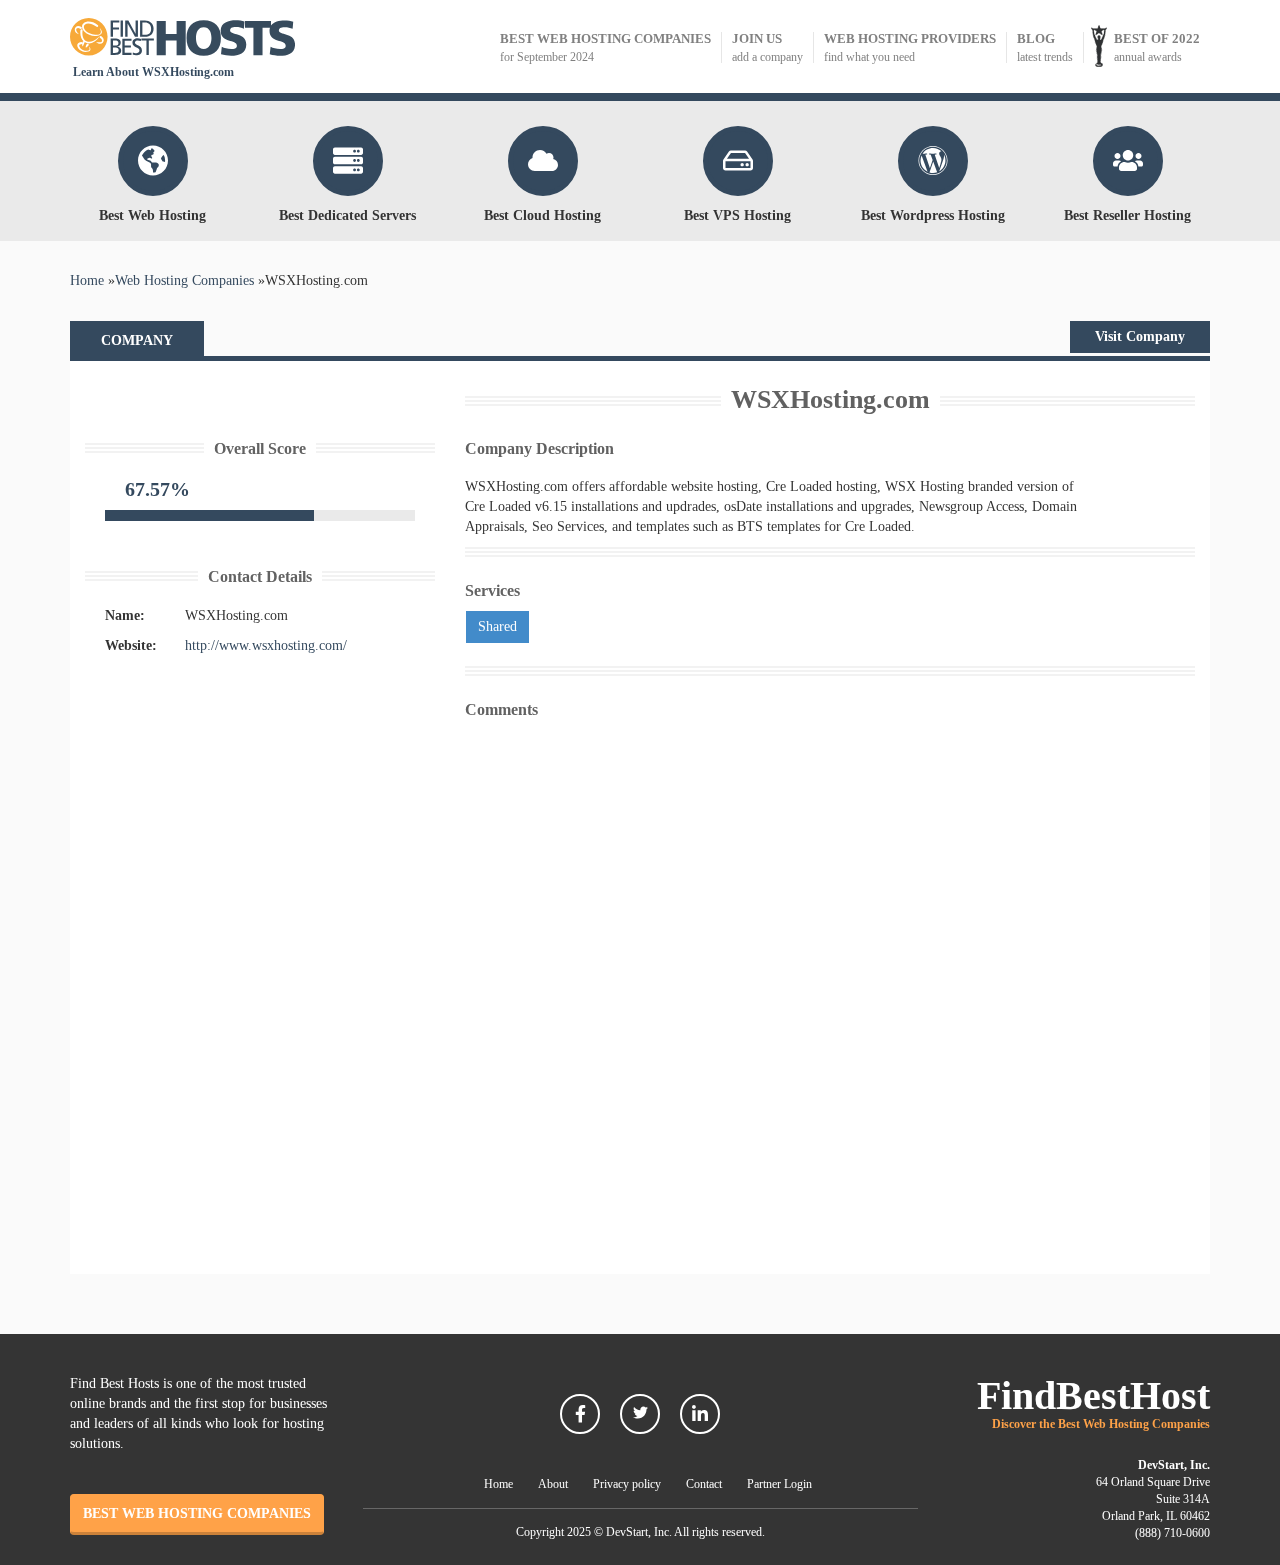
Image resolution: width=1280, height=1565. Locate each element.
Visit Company (1140, 336)
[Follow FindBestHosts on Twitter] (640, 1414)
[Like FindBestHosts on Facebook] (580, 1414)
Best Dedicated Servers (347, 215)
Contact (704, 1484)
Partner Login (779, 1484)
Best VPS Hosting (737, 215)
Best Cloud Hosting (542, 215)
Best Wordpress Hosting (933, 215)
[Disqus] (830, 978)
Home (498, 1484)
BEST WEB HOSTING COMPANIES (197, 1513)
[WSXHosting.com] (260, 392)
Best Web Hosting (152, 215)
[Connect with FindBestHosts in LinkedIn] (700, 1414)
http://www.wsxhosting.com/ (266, 645)
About (553, 1484)
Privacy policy (627, 1484)
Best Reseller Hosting (1127, 215)
